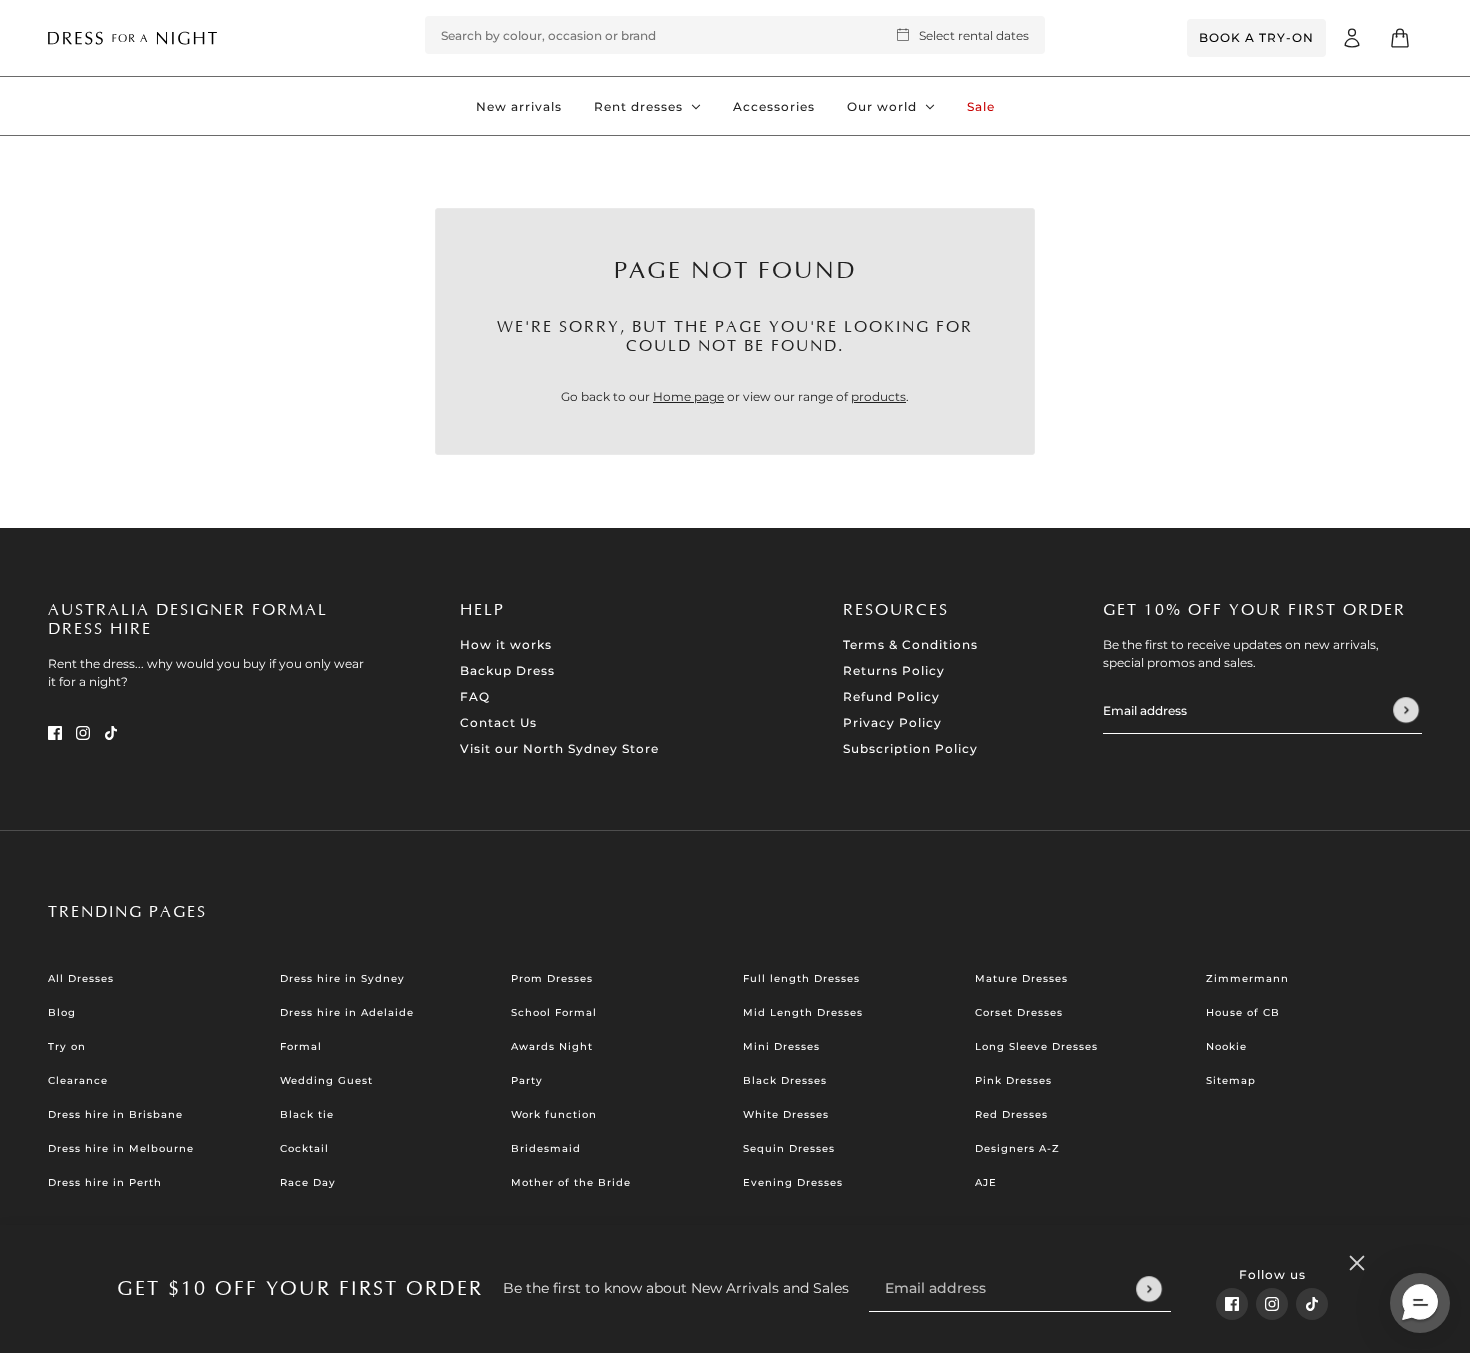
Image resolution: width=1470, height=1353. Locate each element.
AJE (986, 1182)
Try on (67, 1046)
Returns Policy (894, 670)
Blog (62, 1012)
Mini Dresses (781, 1046)
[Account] (1352, 38)
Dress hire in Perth (105, 1182)
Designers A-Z (1017, 1148)
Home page (688, 396)
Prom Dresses (552, 978)
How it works (506, 644)
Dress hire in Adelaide (347, 1012)
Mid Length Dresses (803, 1012)
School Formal (554, 1012)
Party (527, 1080)
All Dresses (81, 978)
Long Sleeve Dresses (1036, 1046)
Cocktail (304, 1148)
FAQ (475, 696)
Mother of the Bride (571, 1182)
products (878, 396)
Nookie (1226, 1046)
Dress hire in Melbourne (121, 1148)
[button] (1420, 1303)
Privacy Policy (892, 722)
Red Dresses (1011, 1114)
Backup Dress (507, 670)
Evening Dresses (793, 1182)
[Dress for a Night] (132, 37)
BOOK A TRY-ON (1256, 37)
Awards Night (552, 1046)
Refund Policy (891, 696)
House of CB (1243, 1012)
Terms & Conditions (910, 644)
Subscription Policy (910, 748)
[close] (1357, 1263)
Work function (554, 1114)
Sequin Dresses (789, 1148)
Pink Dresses (1013, 1080)
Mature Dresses (1021, 978)
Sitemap (1231, 1080)
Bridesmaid (546, 1148)
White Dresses (786, 1114)
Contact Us (498, 722)
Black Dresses (785, 1080)
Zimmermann (1247, 978)
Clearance (78, 1080)
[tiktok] (1312, 1304)
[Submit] (1148, 1288)
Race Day (308, 1182)
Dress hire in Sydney (342, 978)
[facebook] (1232, 1304)
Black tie (307, 1114)
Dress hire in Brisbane (115, 1114)
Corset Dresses (1019, 1012)
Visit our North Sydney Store (559, 748)
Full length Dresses (801, 978)
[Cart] (1400, 38)
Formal (301, 1046)
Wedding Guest (326, 1080)
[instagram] (1272, 1304)
